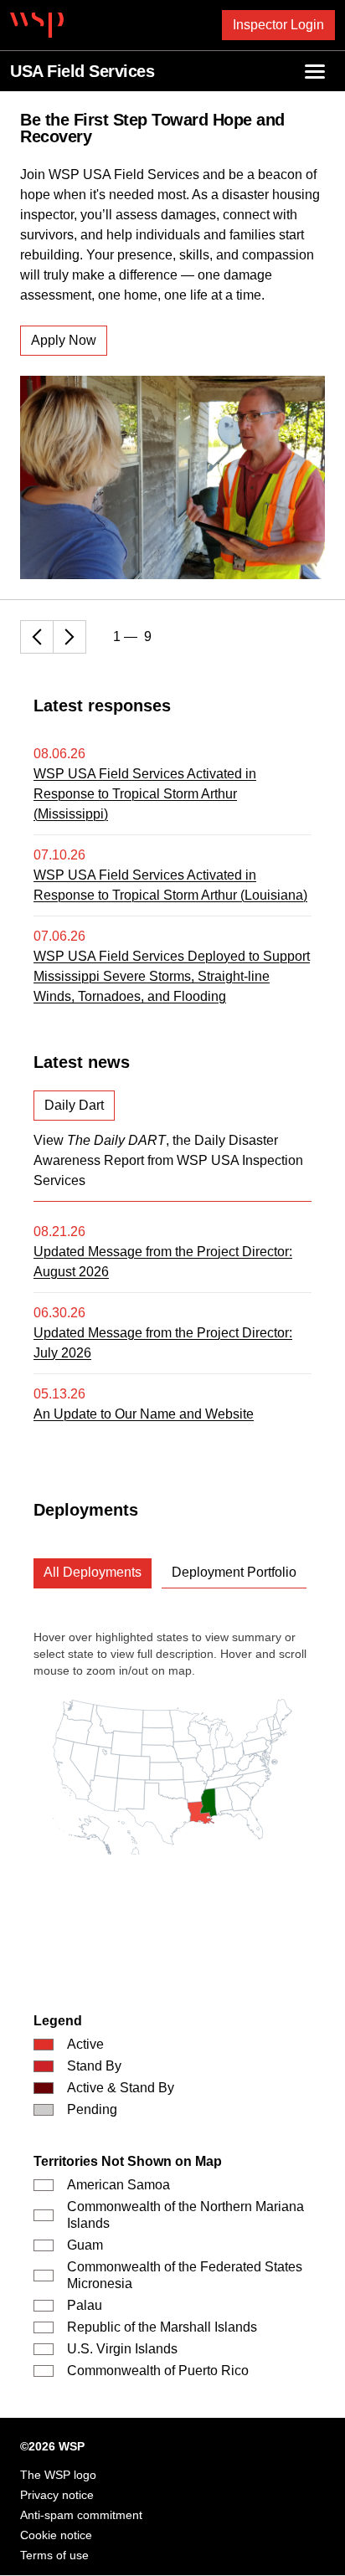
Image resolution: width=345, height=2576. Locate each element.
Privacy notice (57, 2495)
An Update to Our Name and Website (144, 1414)
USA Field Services (82, 71)
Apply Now (64, 340)
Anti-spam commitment (81, 2515)
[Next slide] (70, 637)
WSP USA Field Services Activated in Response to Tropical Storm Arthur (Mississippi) (145, 794)
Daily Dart (74, 1105)
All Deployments (93, 1572)
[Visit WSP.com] (37, 25)
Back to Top (318, 2543)
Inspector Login (278, 25)
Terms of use (54, 2555)
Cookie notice (56, 2535)
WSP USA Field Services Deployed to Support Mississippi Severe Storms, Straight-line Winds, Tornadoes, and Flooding (172, 976)
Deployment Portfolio (234, 1572)
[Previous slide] (37, 637)
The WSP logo (58, 2475)
